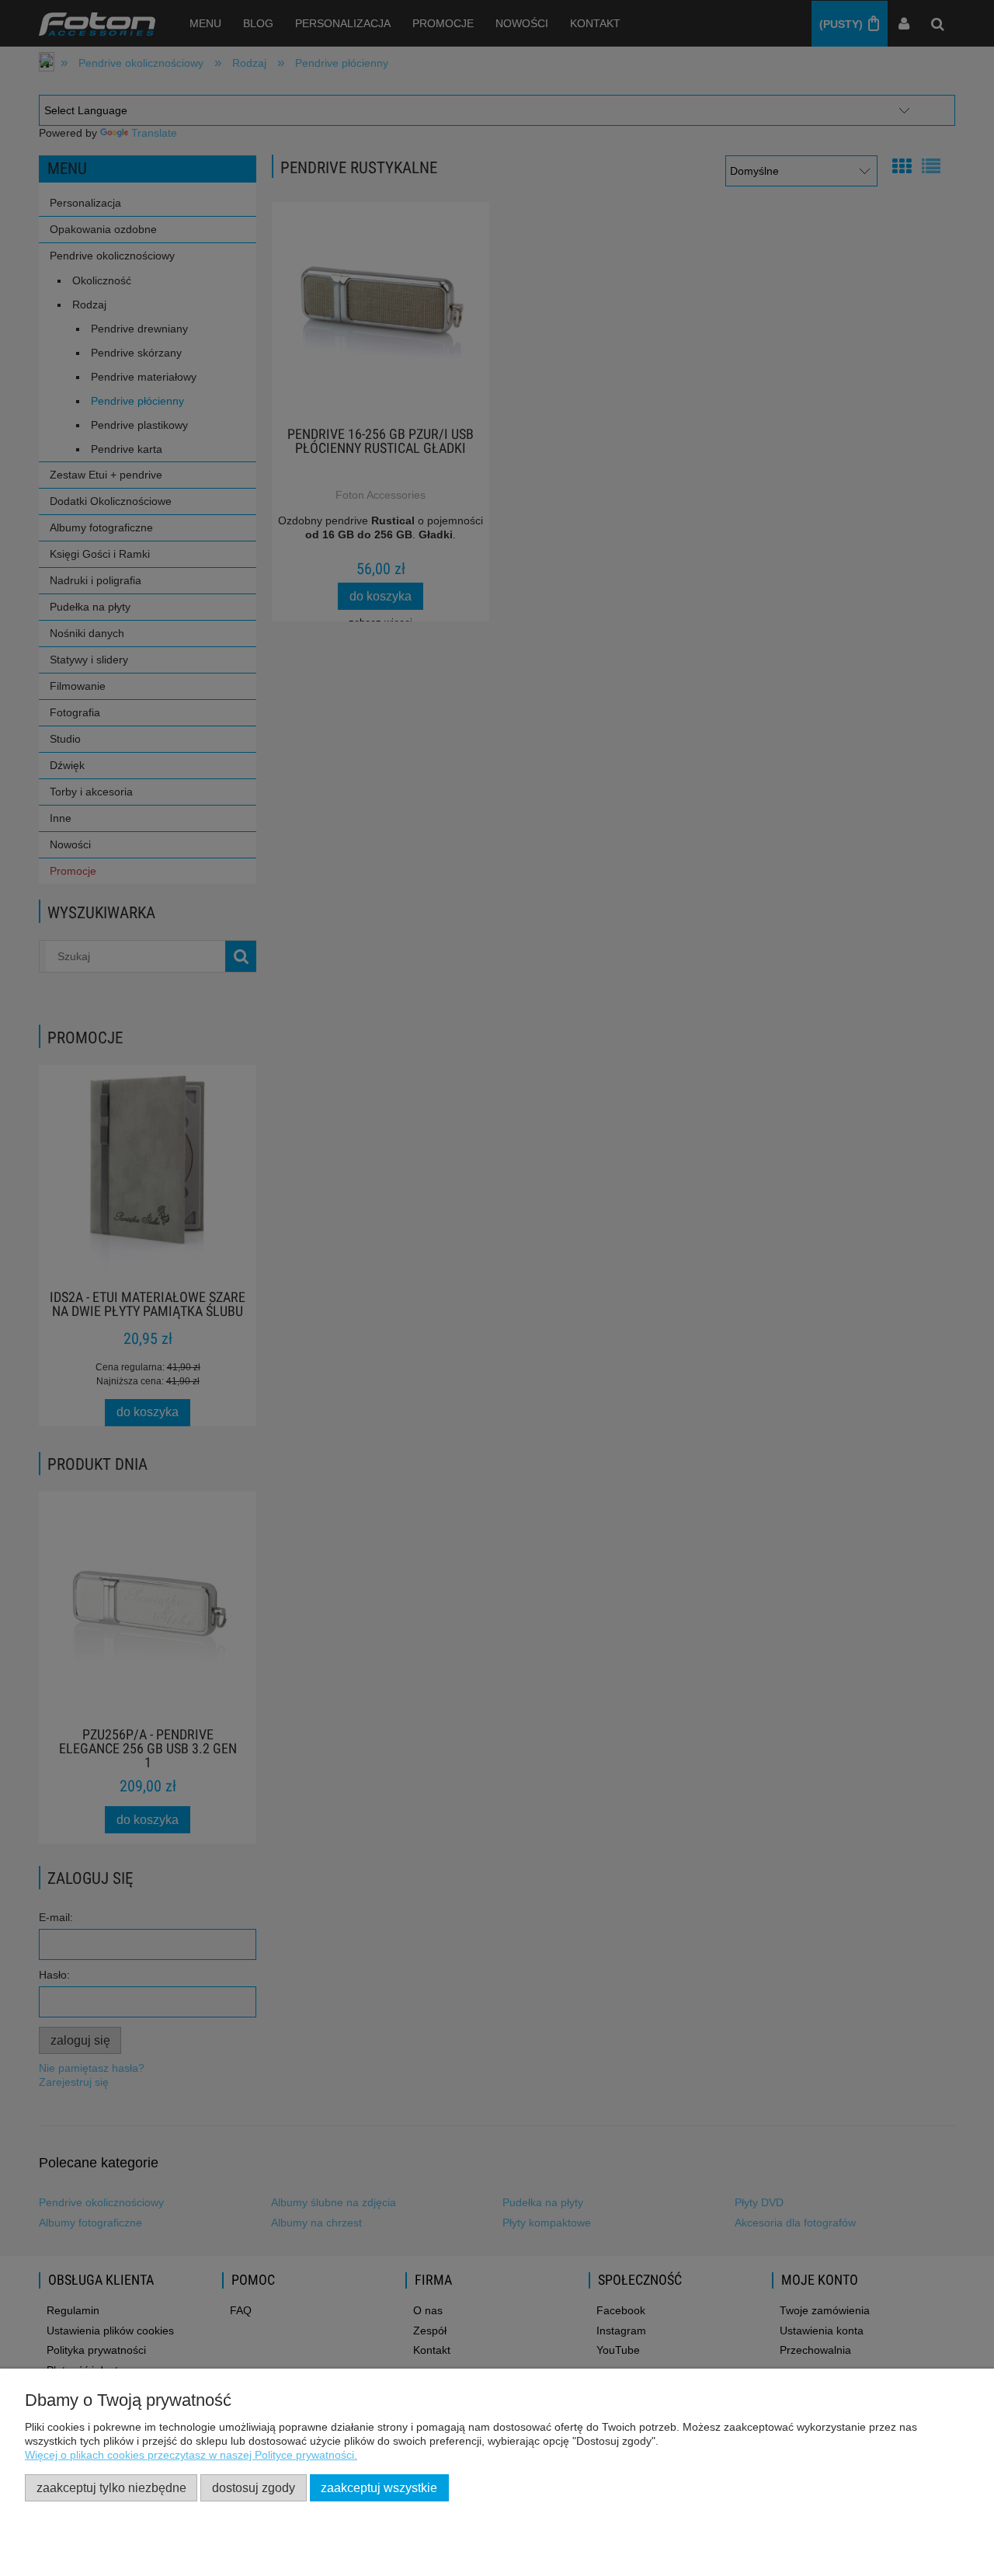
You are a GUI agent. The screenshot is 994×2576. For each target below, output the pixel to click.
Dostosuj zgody (254, 2487)
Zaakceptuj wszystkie (379, 2487)
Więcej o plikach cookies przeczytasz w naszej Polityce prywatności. (191, 2455)
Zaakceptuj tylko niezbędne (111, 2487)
